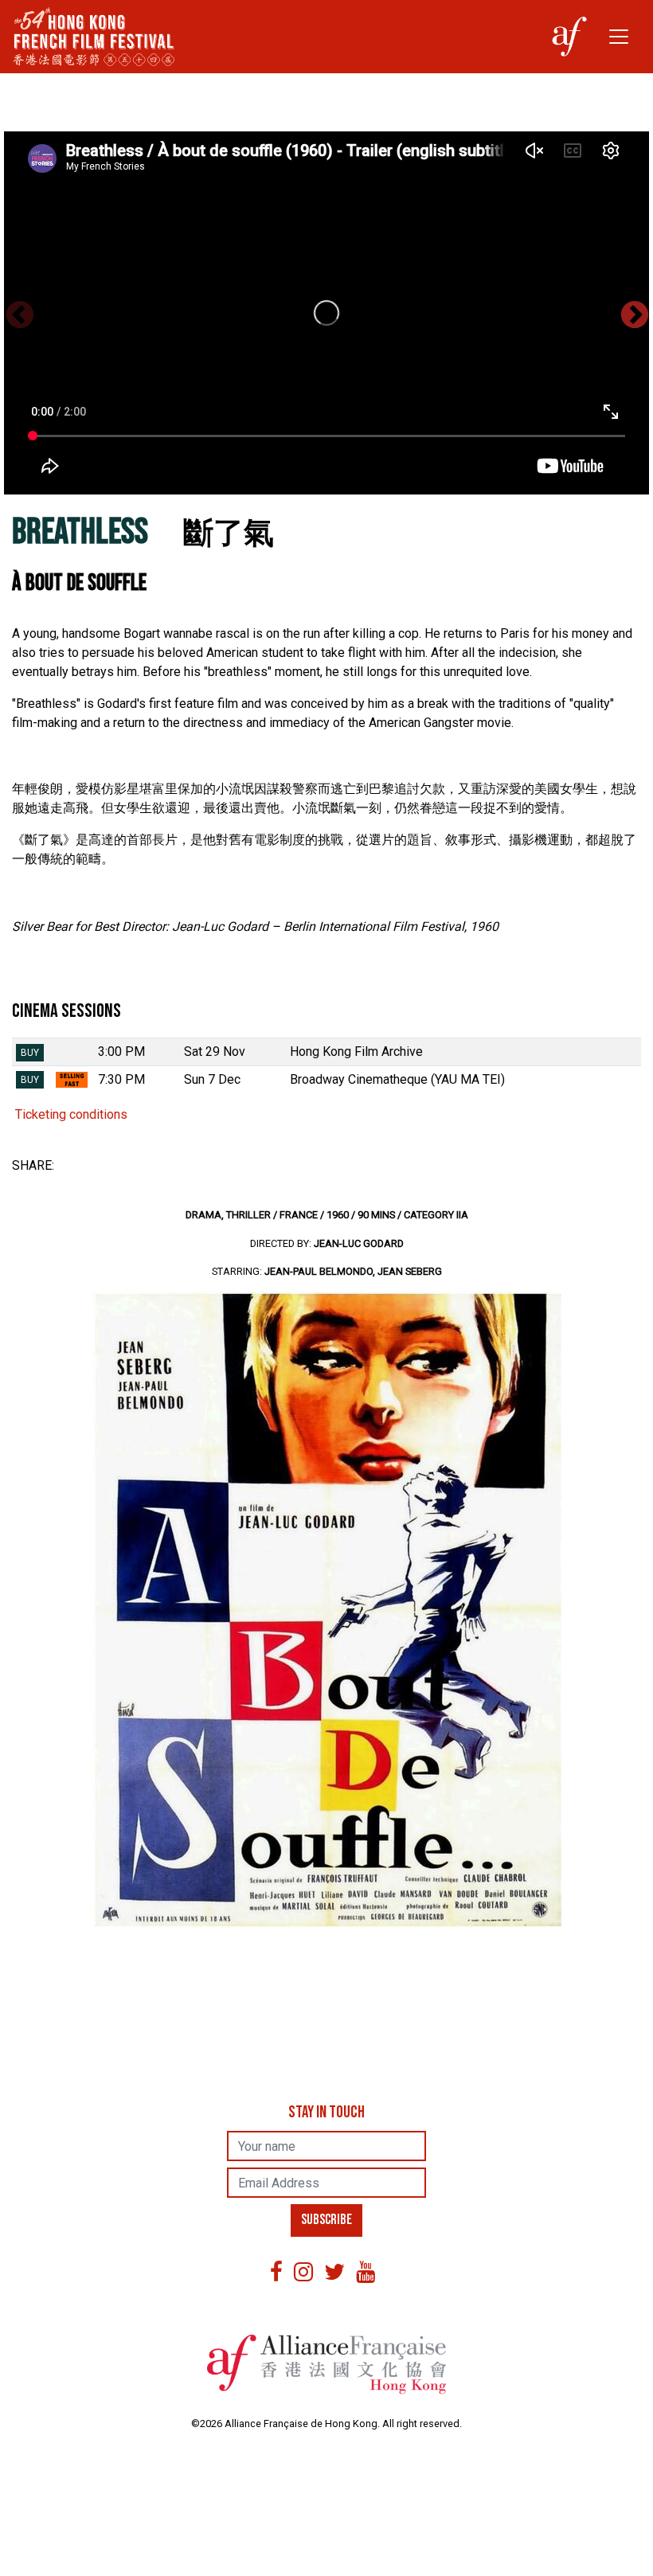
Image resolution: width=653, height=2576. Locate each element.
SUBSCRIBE (326, 2220)
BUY (30, 1053)
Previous (19, 315)
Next (634, 315)
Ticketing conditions (70, 1114)
